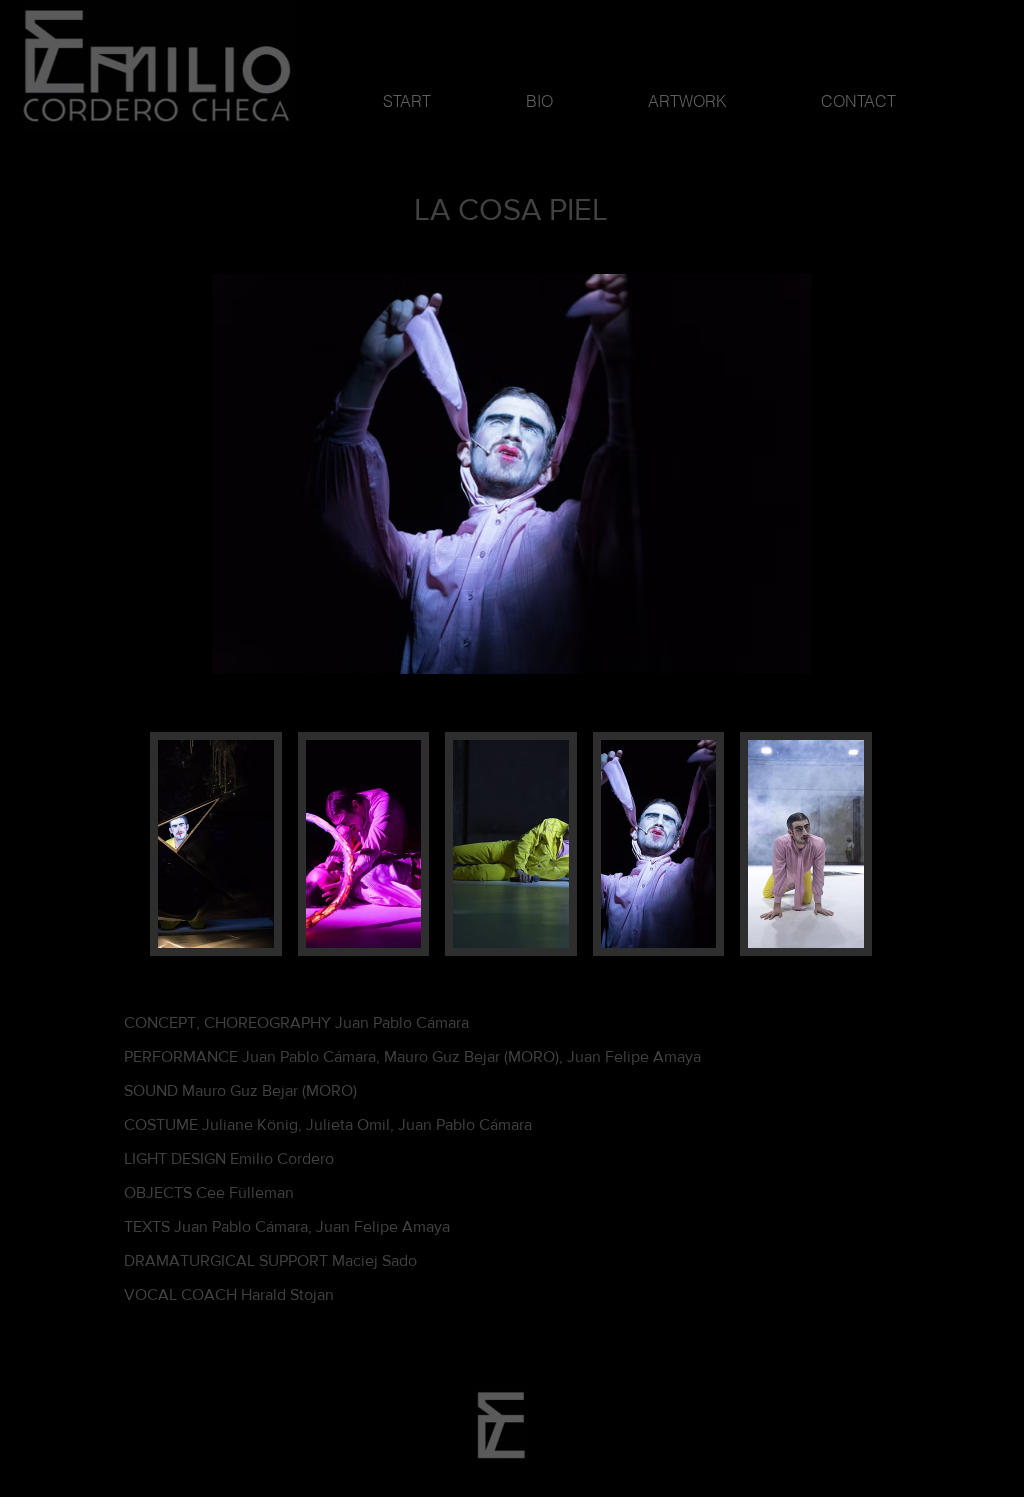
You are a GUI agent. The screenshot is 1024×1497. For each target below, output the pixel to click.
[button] (216, 844)
